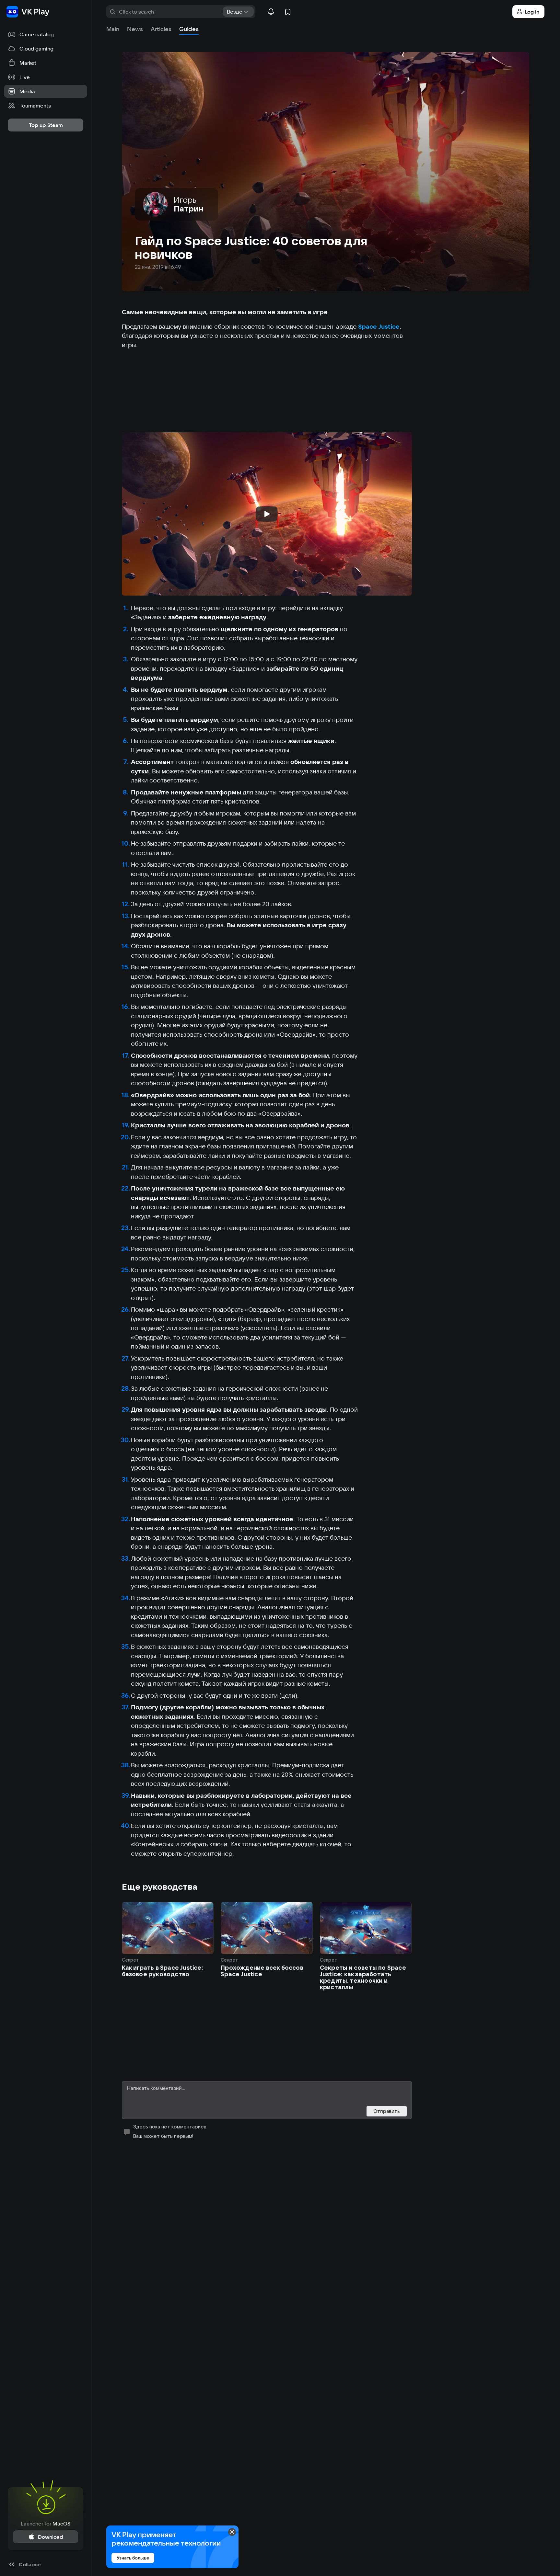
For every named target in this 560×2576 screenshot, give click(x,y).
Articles (161, 29)
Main (113, 29)
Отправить (387, 2111)
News (135, 29)
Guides (189, 29)
